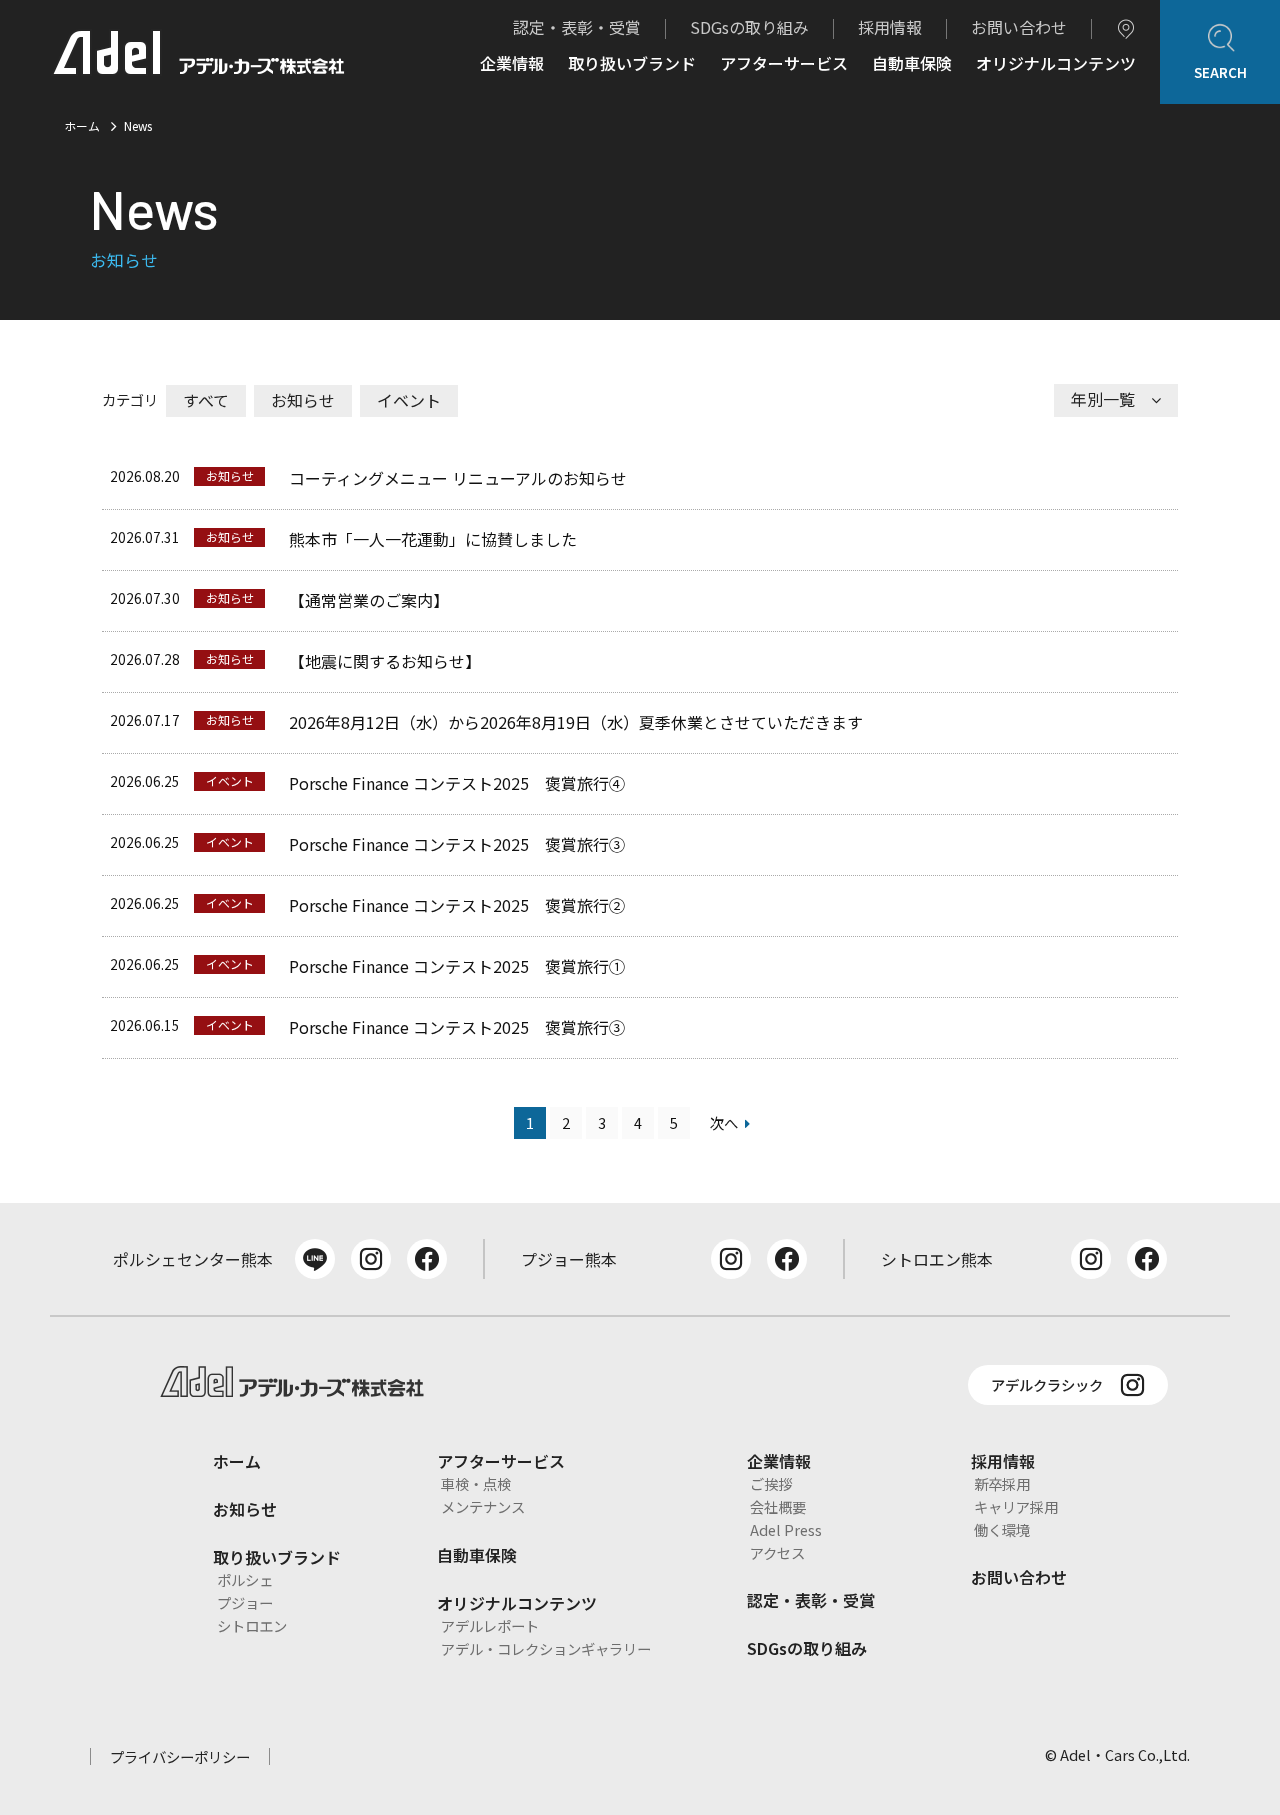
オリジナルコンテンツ (1056, 65)
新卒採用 (1002, 1483)
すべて (206, 400)
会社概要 (778, 1506)
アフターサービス (784, 65)
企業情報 (512, 65)
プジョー (245, 1602)
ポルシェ (245, 1579)
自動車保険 (912, 65)
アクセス (777, 1552)
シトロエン (252, 1625)
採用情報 (890, 27)
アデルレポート (490, 1625)
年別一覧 (1103, 399)
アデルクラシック (1047, 1384)
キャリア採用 (1016, 1506)
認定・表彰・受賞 (577, 27)
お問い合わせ (1019, 27)
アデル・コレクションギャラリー (546, 1648)
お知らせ (303, 400)
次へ (724, 1122)
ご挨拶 (771, 1483)
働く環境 (1002, 1529)
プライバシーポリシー (180, 1756)
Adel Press (786, 1529)
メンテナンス (483, 1506)
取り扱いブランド (632, 65)
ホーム (82, 125)
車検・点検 (476, 1483)
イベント (409, 400)
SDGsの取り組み (749, 27)
